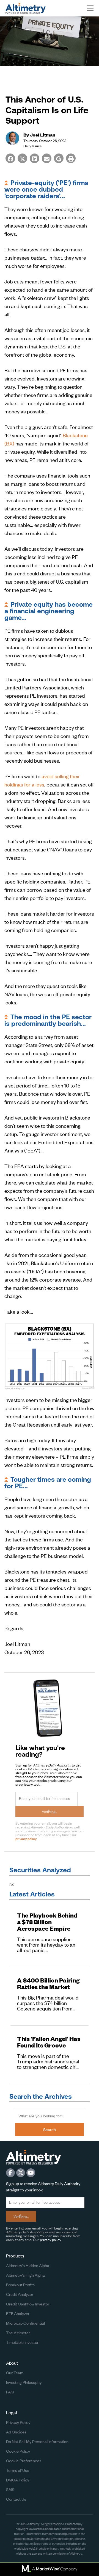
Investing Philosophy (24, 2382)
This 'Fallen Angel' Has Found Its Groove (49, 2042)
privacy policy (26, 1838)
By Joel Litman (39, 134)
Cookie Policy (18, 2451)
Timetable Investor (22, 2342)
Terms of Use (18, 2470)
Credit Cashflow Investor (28, 2304)
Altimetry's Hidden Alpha (28, 2265)
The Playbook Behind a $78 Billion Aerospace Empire (47, 1922)
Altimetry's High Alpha (25, 2275)
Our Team (15, 2372)
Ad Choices (16, 2432)
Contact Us (16, 2499)
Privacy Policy (18, 2422)
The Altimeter (18, 2332)
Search (50, 2129)
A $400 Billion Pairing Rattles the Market (48, 1984)
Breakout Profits (20, 2284)
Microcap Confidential (25, 2323)
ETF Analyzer (18, 2313)
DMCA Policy (18, 2480)
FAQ (10, 2392)
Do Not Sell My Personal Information (37, 2441)
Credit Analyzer (20, 2294)
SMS (10, 2489)
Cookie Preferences (24, 2460)
